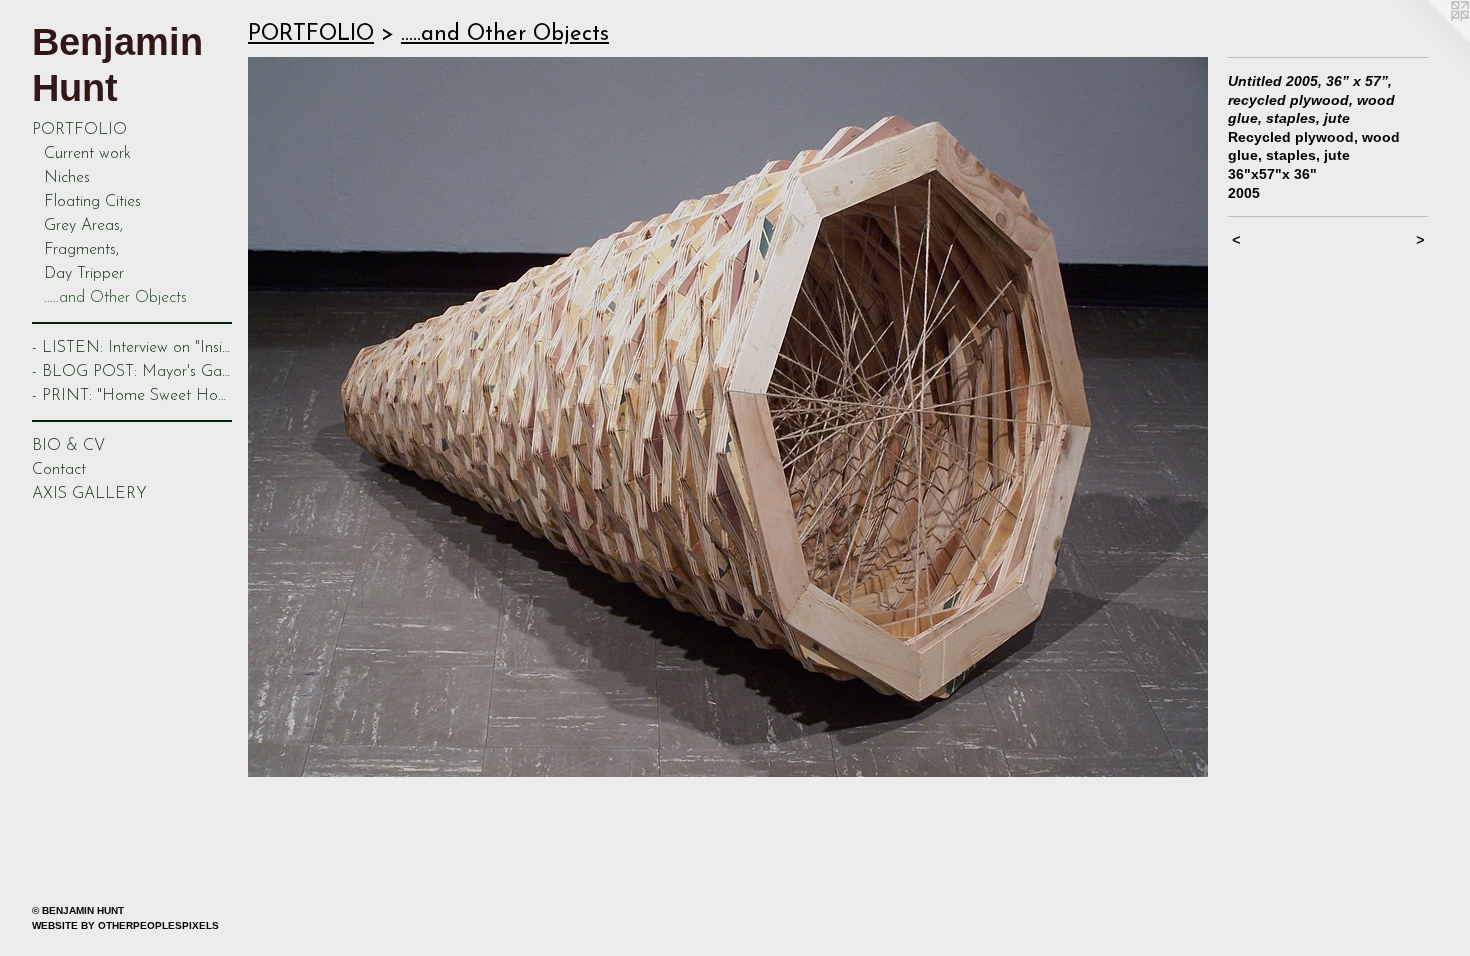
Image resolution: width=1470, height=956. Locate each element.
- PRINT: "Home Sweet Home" (132, 396)
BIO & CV (68, 446)
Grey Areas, (83, 226)
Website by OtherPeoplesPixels (125, 925)
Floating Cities (92, 202)
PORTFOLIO (79, 130)
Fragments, (81, 250)
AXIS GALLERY (89, 494)
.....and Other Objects (115, 298)
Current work (87, 154)
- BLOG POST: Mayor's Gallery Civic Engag (132, 372)
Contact (59, 470)
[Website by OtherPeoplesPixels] (1430, 40)
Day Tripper (84, 274)
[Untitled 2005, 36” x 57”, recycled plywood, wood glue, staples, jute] (728, 417)
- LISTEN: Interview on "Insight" (132, 348)
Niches (67, 178)
